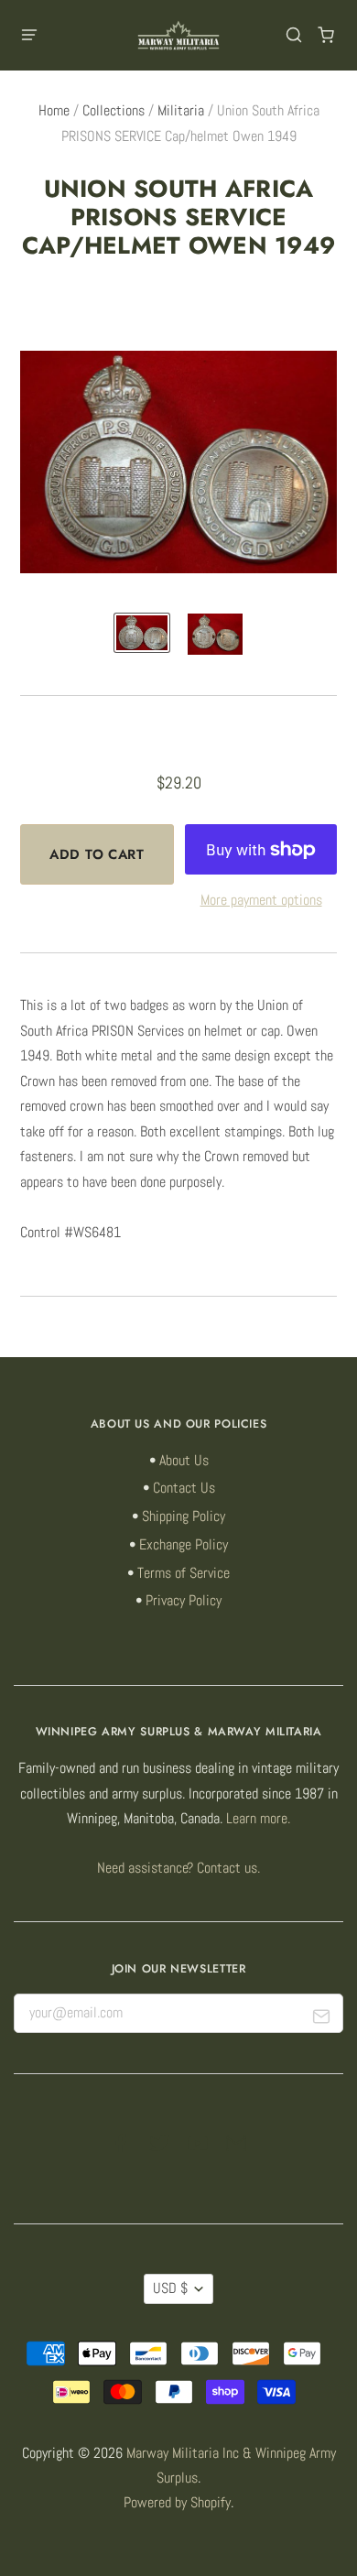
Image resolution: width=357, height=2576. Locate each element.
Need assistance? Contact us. (178, 1868)
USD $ (170, 2288)
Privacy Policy (184, 1601)
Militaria (181, 111)
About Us (184, 1461)
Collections (114, 111)
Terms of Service (184, 1573)
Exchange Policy (184, 1545)
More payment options (261, 900)
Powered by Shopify (177, 2503)
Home (54, 111)
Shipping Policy (184, 1516)
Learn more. (258, 1819)
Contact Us (184, 1488)
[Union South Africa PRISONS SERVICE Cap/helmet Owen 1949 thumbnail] (142, 633)
